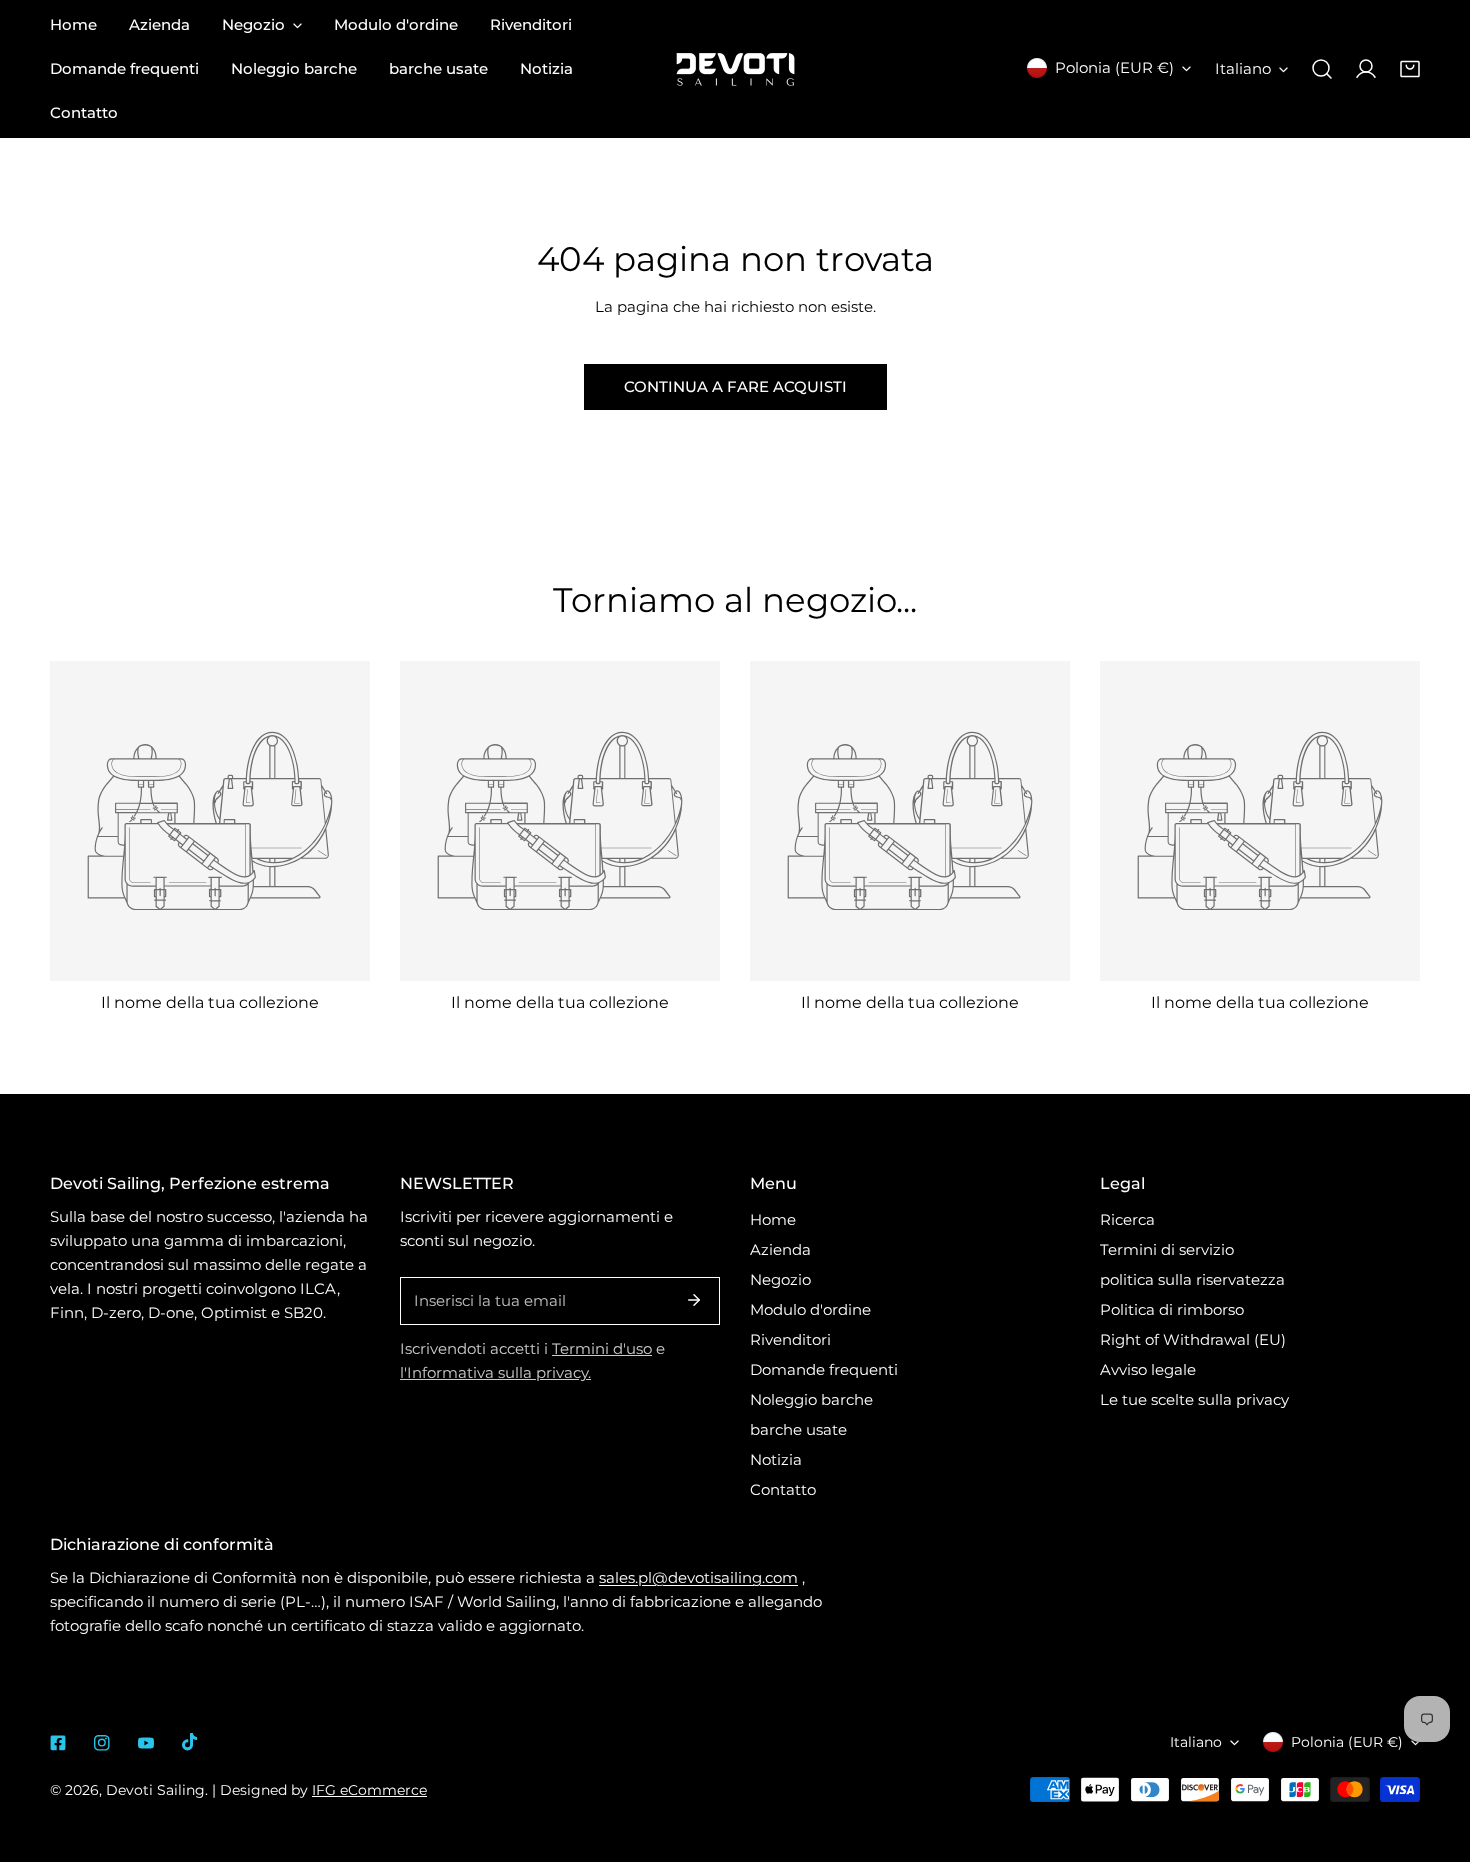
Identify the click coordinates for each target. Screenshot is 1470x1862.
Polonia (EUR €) (1114, 67)
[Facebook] (58, 1743)
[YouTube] (146, 1743)
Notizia (776, 1459)
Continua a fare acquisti (735, 386)
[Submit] (694, 1300)
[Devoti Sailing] (735, 69)
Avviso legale (1148, 1369)
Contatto (783, 1489)
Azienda (780, 1249)
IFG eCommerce (369, 1790)
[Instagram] (102, 1743)
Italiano (1243, 68)
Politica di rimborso (1172, 1309)
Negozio (780, 1279)
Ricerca (1127, 1219)
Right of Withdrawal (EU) (1193, 1339)
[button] (1410, 69)
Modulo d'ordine (810, 1309)
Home (773, 1219)
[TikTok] (190, 1742)
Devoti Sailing (155, 1790)
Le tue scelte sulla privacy (1194, 1399)
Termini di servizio (1167, 1249)
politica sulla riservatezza (1192, 1279)
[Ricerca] (1322, 69)
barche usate (798, 1429)
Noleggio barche (811, 1399)
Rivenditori (790, 1339)
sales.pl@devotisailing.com (698, 1577)
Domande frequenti (824, 1369)
